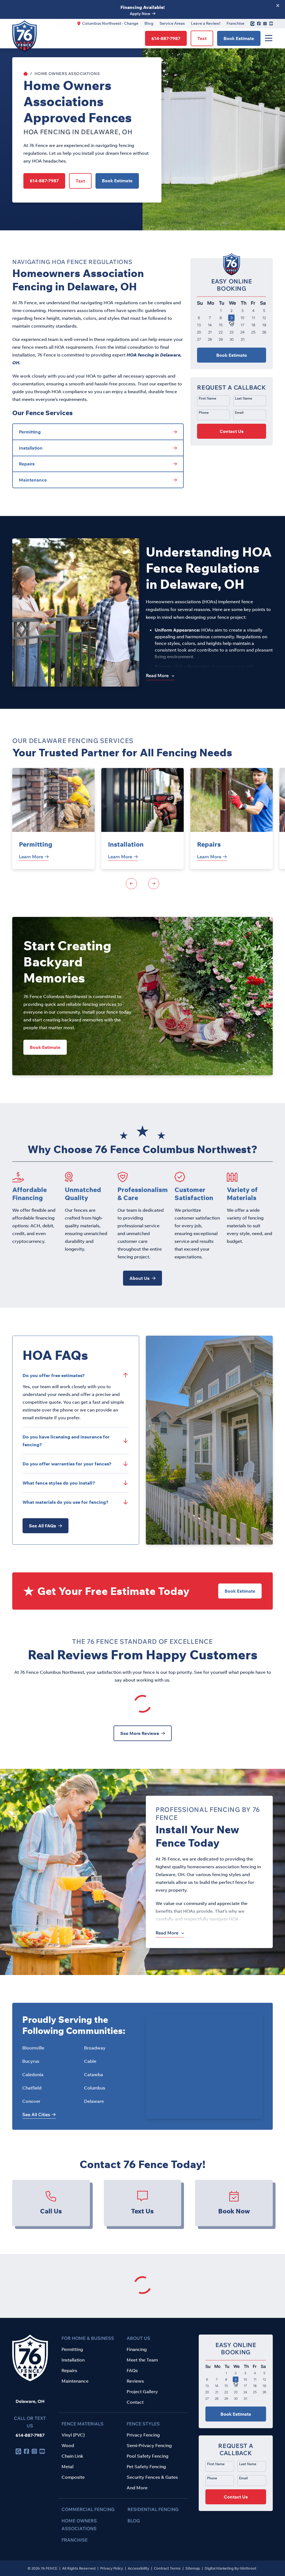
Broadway (95, 2048)
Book (239, 38)
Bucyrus (31, 2061)
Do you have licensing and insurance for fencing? (66, 1441)
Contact (135, 2402)
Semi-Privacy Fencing (149, 2445)
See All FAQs (42, 1526)
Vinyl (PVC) (73, 2435)
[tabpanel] (53, 819)
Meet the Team (142, 2360)
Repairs (209, 844)
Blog (149, 23)
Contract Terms (168, 2568)
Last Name (244, 398)
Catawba (94, 2074)
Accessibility (139, 2568)
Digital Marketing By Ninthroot (230, 2568)
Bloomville (33, 2048)
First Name (207, 398)
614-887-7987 (30, 2435)
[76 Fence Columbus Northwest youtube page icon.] (271, 24)
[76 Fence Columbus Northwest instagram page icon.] (265, 24)
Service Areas (172, 23)
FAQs (132, 2370)
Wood (68, 2445)
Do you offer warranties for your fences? (67, 1464)
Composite (73, 2477)
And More (137, 2488)
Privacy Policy (112, 2568)
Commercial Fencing (88, 2509)
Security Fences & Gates (152, 2477)
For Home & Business (88, 2338)
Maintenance (75, 2381)
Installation (126, 844)
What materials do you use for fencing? (66, 1502)
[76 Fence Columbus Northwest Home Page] (26, 74)
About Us (139, 1278)
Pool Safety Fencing (148, 2456)
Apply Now (140, 14)
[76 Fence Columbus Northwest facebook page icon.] (259, 24)
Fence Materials (83, 2424)
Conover (31, 2101)
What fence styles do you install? (59, 1483)
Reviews (135, 2381)
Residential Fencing (153, 2509)
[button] (232, 411)
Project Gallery (142, 2392)
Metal (67, 2467)
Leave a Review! (206, 23)
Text (202, 38)
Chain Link (72, 2456)
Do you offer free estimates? (54, 1375)
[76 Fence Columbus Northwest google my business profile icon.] (252, 23)
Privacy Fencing (143, 2435)
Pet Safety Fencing (146, 2467)
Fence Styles (143, 2424)
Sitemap (193, 2568)
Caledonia (33, 2074)
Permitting (36, 844)
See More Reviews (140, 1733)
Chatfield (32, 2088)
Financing (137, 2349)
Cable (90, 2061)
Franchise (235, 23)
